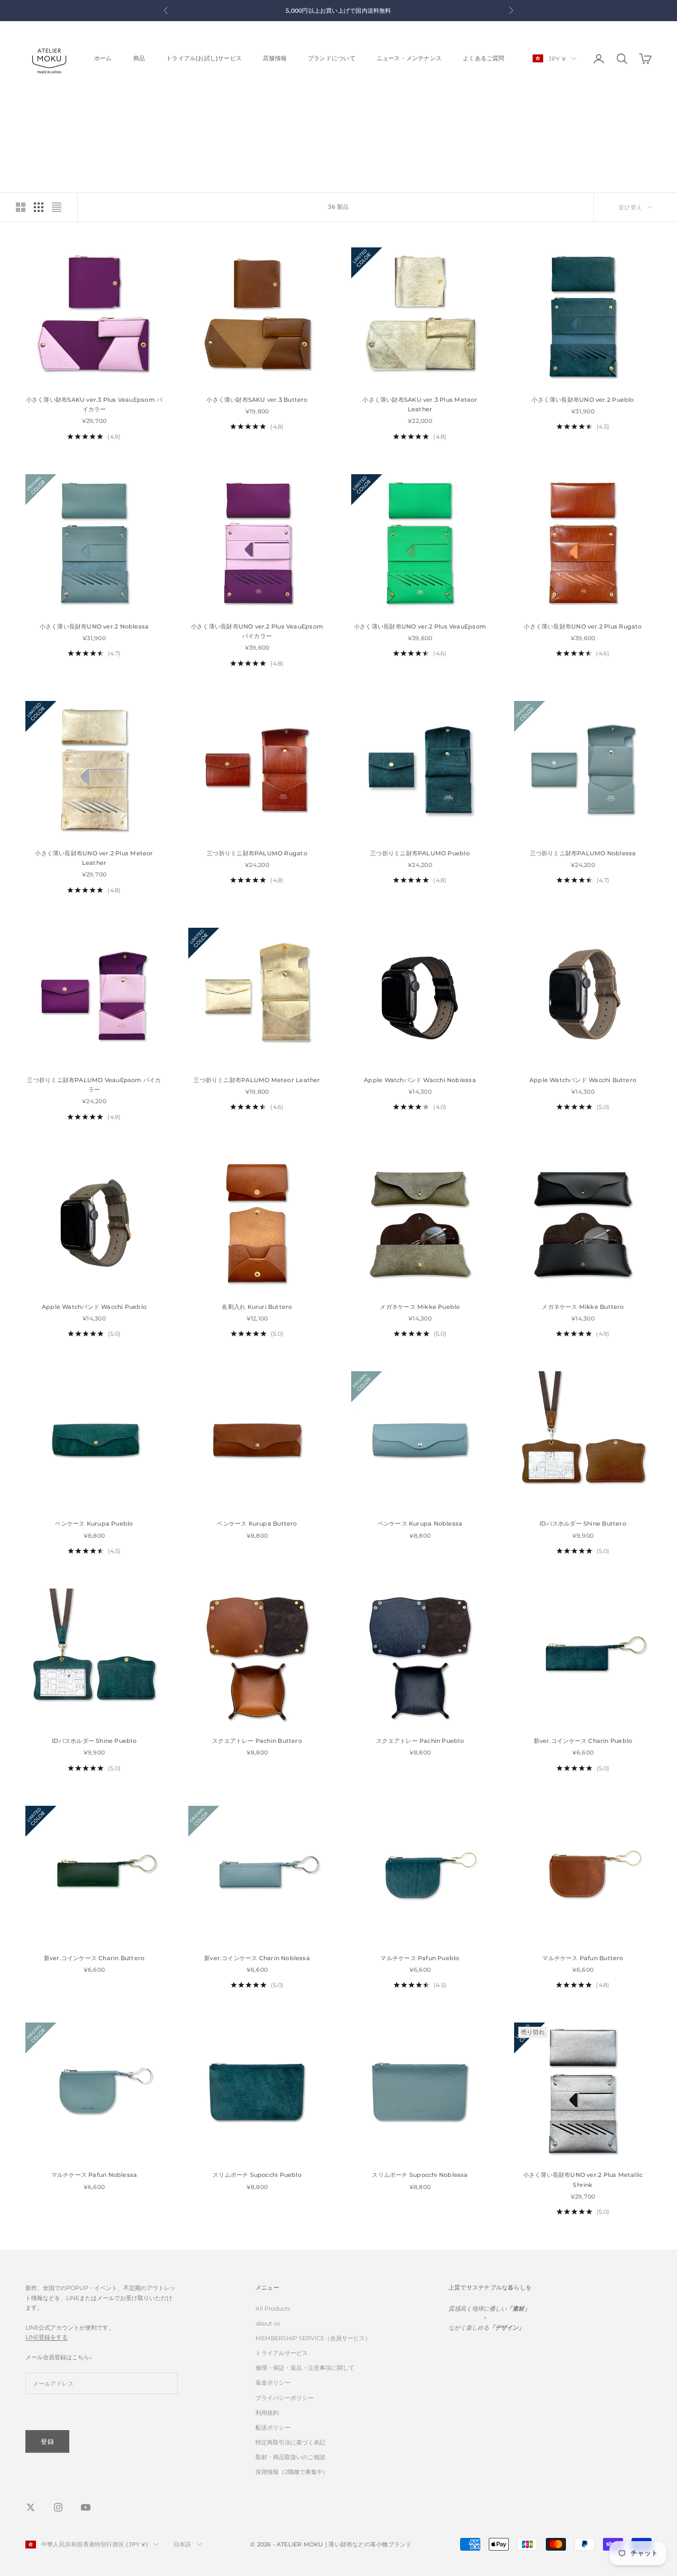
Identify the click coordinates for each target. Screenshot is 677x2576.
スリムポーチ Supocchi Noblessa (420, 2175)
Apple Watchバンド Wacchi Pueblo (94, 1307)
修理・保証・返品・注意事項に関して (305, 2368)
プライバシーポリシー (285, 2398)
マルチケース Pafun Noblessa (94, 2175)
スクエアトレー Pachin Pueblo (420, 1741)
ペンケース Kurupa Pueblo (94, 1524)
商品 (139, 58)
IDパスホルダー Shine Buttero (583, 1524)
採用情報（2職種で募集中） (292, 2472)
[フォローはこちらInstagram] (58, 2507)
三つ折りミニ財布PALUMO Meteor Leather (257, 1080)
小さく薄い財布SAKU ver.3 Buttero (257, 400)
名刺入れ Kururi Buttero (257, 1307)
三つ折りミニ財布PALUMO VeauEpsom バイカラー (94, 1085)
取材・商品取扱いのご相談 (290, 2457)
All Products (273, 2309)
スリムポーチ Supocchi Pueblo (257, 2175)
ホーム (103, 58)
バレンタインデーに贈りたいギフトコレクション (143, 109)
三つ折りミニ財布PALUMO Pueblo (420, 853)
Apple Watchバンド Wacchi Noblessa (420, 1080)
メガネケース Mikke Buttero (583, 1307)
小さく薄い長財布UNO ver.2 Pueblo (583, 400)
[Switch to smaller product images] (39, 207)
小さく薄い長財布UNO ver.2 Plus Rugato (583, 627)
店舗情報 (275, 58)
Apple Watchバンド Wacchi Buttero (583, 1080)
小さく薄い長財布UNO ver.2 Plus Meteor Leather (94, 858)
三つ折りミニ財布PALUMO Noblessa (583, 853)
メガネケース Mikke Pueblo (420, 1307)
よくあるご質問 (484, 58)
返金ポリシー (273, 2383)
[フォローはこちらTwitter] (31, 2507)
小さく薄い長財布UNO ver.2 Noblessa (94, 627)
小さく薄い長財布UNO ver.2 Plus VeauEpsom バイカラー (257, 631)
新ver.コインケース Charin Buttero (94, 1958)
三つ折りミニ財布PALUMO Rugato (257, 853)
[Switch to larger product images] (21, 207)
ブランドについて (332, 58)
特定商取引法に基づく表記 (290, 2442)
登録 (47, 2441)
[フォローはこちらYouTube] (86, 2507)
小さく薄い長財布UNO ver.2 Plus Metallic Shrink (583, 2180)
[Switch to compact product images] (57, 207)
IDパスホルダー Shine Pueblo (94, 1741)
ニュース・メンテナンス (409, 58)
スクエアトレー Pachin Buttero (257, 1741)
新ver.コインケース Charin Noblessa (257, 1958)
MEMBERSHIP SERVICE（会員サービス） (313, 2338)
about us (268, 2323)
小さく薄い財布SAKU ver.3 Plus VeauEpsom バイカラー (94, 405)
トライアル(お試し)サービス (204, 58)
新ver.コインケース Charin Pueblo (583, 1741)
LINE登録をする (47, 2337)
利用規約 (267, 2413)
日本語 (182, 2544)
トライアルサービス (282, 2353)
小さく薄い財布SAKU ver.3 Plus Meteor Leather (420, 405)
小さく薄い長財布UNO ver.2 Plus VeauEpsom (420, 627)
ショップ (63, 109)
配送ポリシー (273, 2427)
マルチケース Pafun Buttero (583, 1958)
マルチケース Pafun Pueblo (420, 1958)
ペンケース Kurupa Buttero (257, 1524)
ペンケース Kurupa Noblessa (420, 1524)
